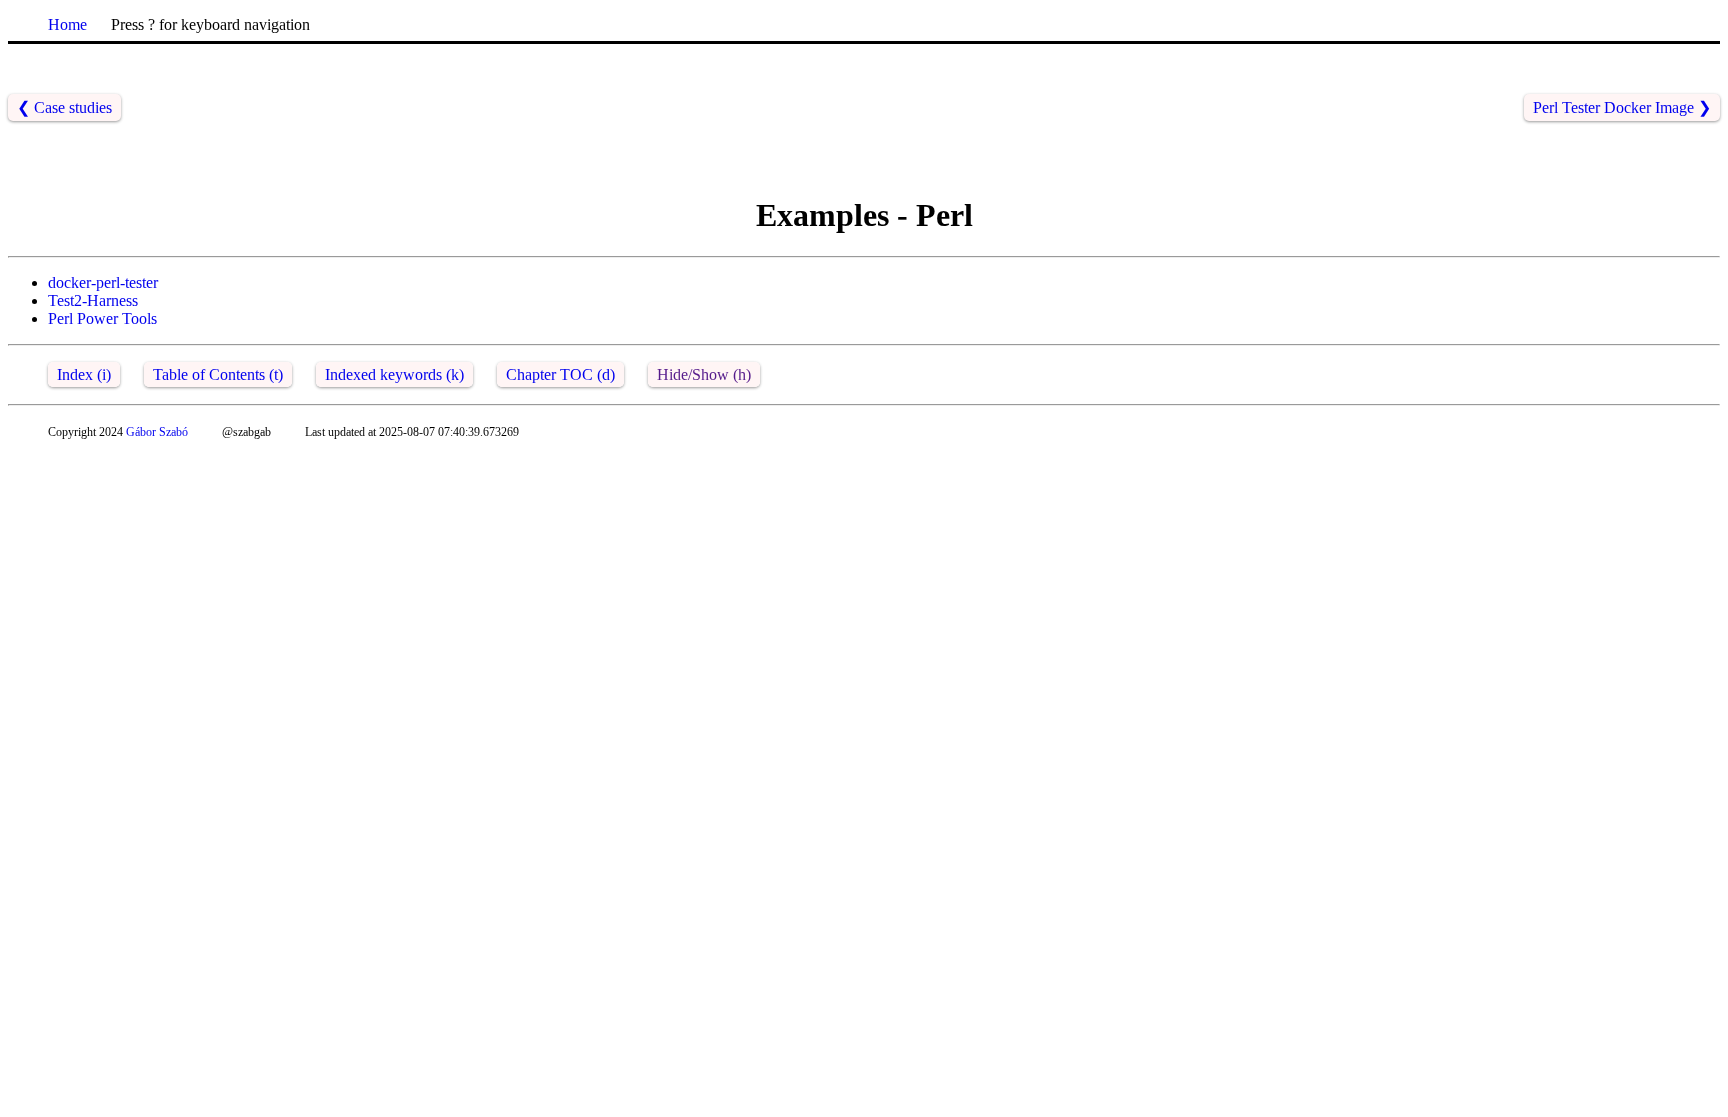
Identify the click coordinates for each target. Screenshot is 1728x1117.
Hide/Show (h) (704, 374)
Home (67, 24)
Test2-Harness (93, 300)
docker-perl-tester (103, 282)
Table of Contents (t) (218, 374)
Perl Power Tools (102, 318)
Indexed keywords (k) (394, 374)
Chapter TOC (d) (560, 374)
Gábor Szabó (157, 432)
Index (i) (84, 374)
